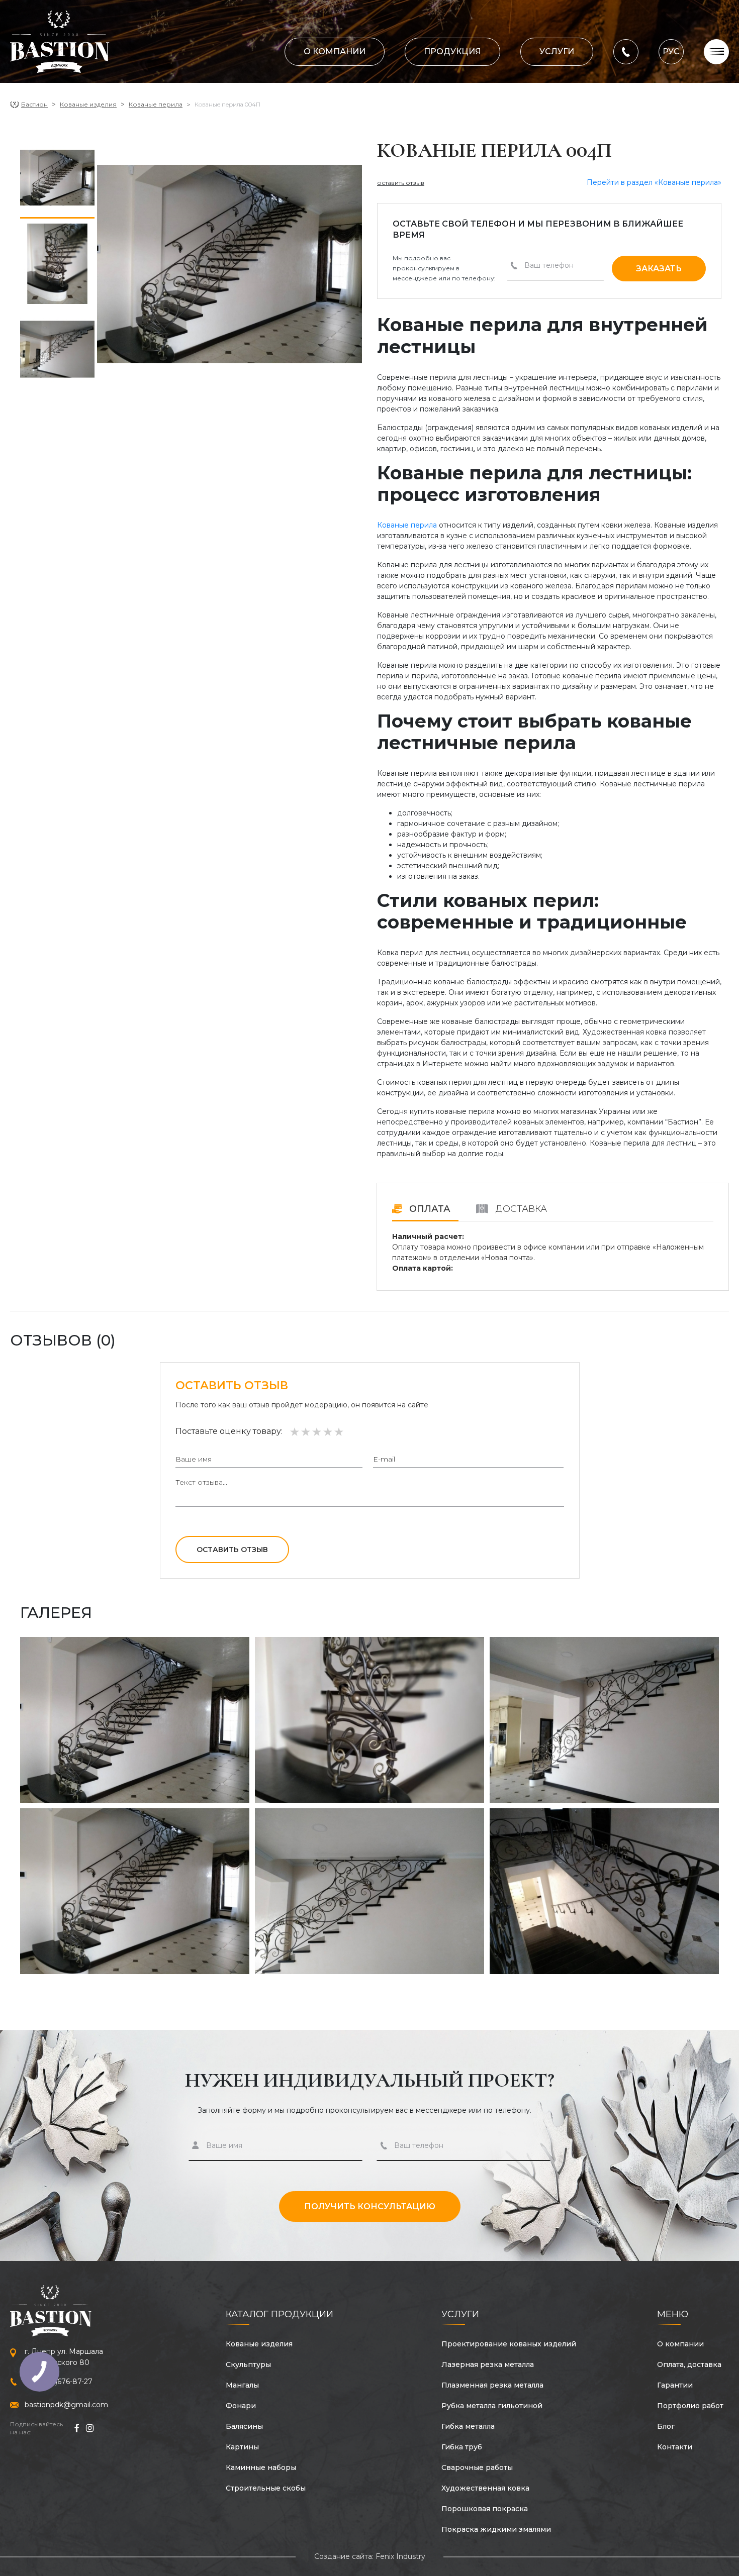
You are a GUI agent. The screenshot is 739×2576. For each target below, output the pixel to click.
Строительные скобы (266, 2488)
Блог (666, 2426)
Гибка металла (468, 2426)
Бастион (34, 104)
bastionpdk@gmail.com (66, 2405)
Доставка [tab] (520, 1209)
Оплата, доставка (689, 2364)
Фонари (241, 2406)
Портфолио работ (690, 2406)
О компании (335, 51)
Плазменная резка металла (492, 2385)
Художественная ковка (485, 2488)
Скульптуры (248, 2364)
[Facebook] (76, 2428)
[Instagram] (90, 2428)
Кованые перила (156, 104)
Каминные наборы (261, 2467)
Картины (242, 2447)
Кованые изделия (88, 104)
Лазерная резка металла (488, 2364)
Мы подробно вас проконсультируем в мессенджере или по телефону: (444, 268)
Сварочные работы (477, 2467)
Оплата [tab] (429, 1209)
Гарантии (675, 2385)
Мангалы (242, 2385)
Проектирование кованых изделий (509, 2344)
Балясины (244, 2426)
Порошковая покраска (485, 2509)
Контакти (675, 2447)
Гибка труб (462, 2447)
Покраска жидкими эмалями (496, 2529)
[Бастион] (60, 42)
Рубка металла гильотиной (492, 2406)
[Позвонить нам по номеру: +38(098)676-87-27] (626, 51)
